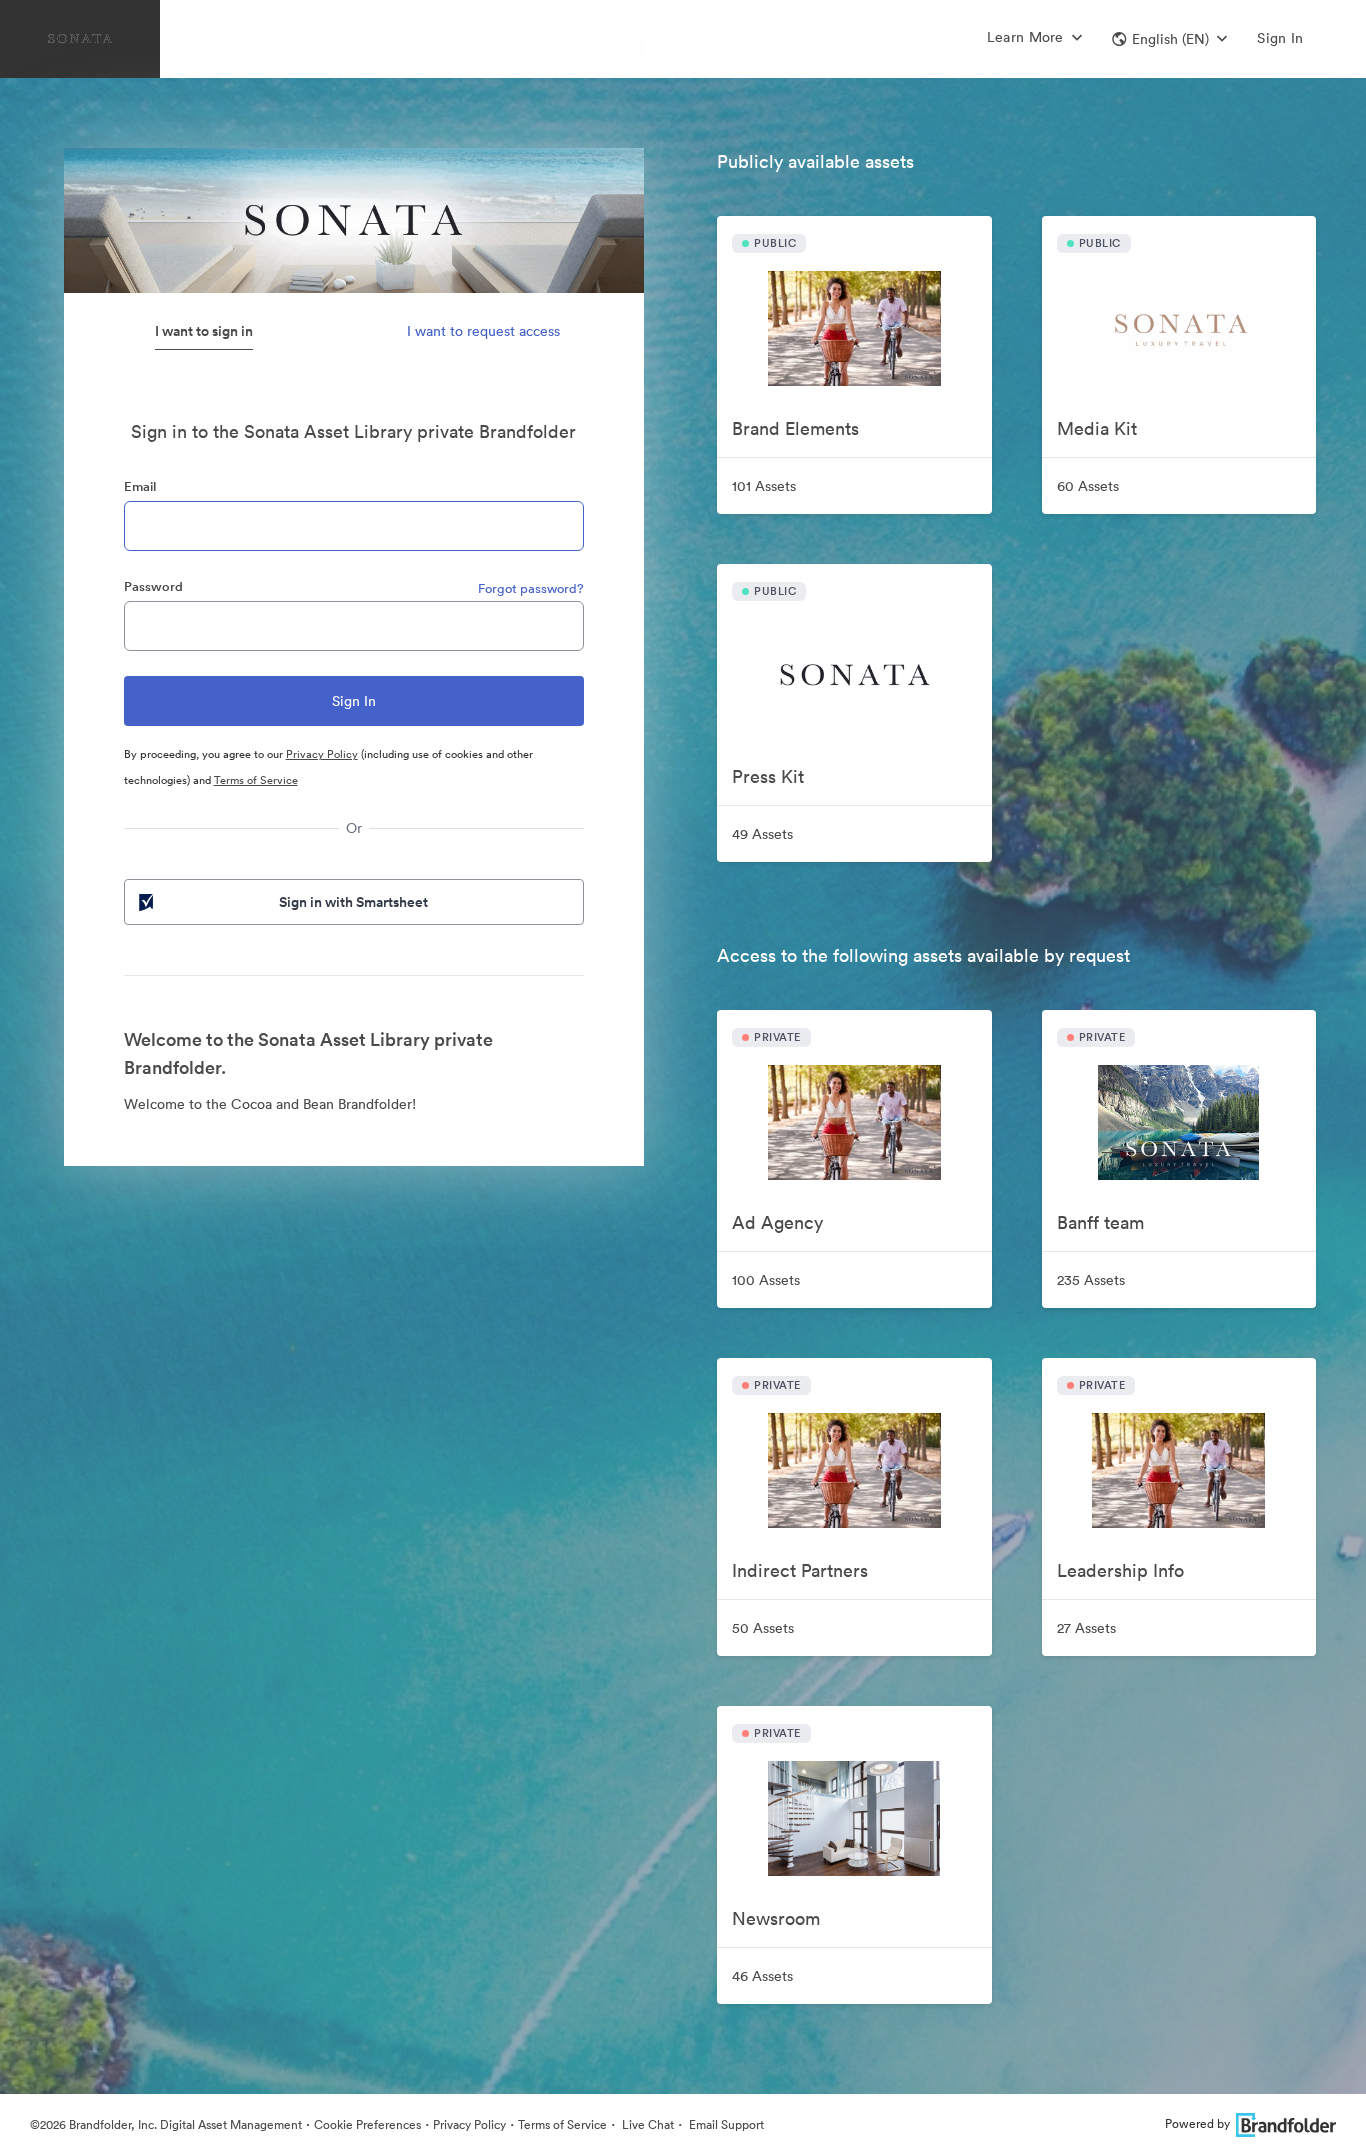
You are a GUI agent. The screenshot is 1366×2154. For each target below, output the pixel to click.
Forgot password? (531, 588)
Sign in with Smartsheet (353, 902)
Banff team (1100, 1222)
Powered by (1197, 2123)
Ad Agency (777, 1222)
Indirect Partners (800, 1570)
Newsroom (776, 1918)
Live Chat (646, 2124)
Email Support (725, 2124)
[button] (1169, 39)
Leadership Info (1120, 1570)
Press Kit (768, 776)
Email (140, 486)
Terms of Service (256, 780)
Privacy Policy (322, 754)
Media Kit (1097, 428)
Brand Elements (795, 428)
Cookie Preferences (367, 2124)
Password (153, 586)
